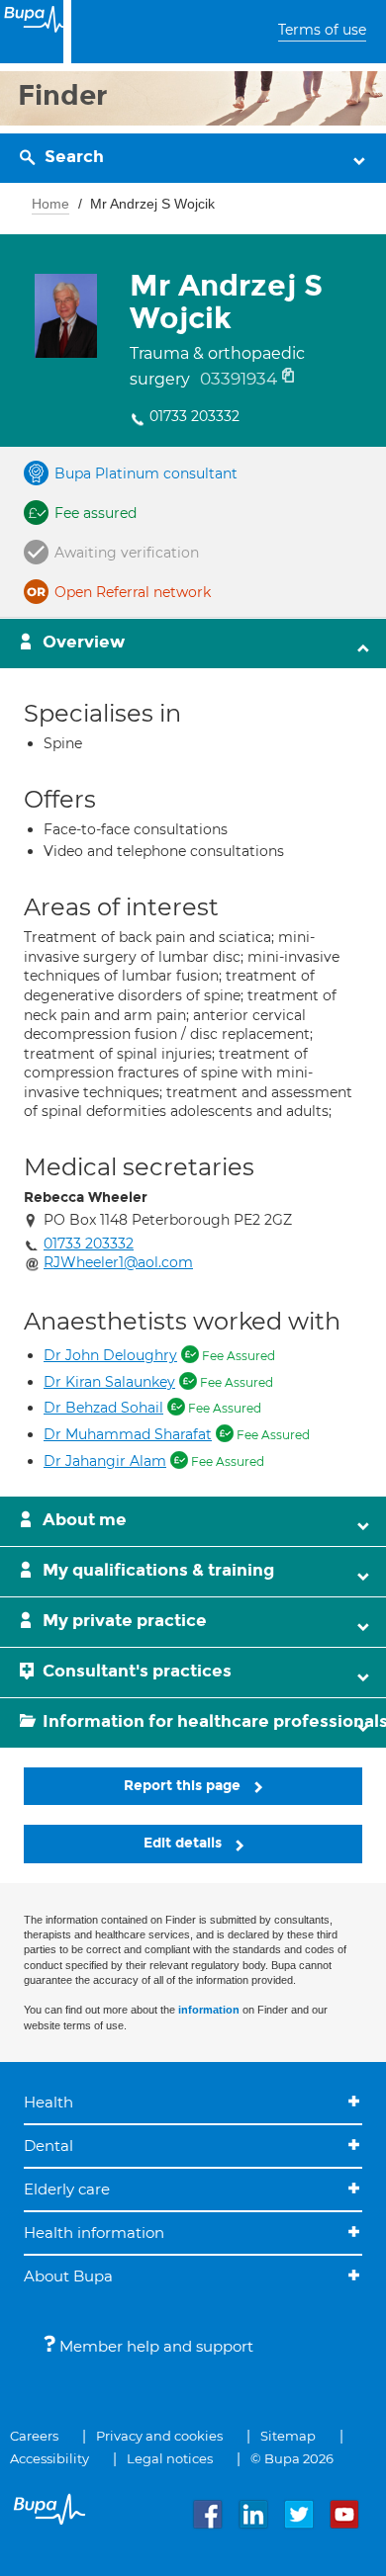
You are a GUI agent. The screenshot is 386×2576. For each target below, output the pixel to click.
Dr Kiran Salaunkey (109, 1382)
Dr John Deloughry (110, 1355)
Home (50, 204)
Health (48, 2102)
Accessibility (49, 2458)
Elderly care (67, 2189)
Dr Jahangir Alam (105, 1461)
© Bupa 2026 (292, 2458)
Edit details (185, 1843)
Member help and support (154, 2346)
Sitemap (288, 2436)
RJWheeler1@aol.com (118, 1262)
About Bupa (68, 2276)
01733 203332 (194, 416)
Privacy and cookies (159, 2436)
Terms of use (322, 30)
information (209, 2010)
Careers (34, 2436)
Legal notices (170, 2458)
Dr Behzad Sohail (103, 1408)
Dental (48, 2146)
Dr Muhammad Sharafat (128, 1434)
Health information (94, 2233)
